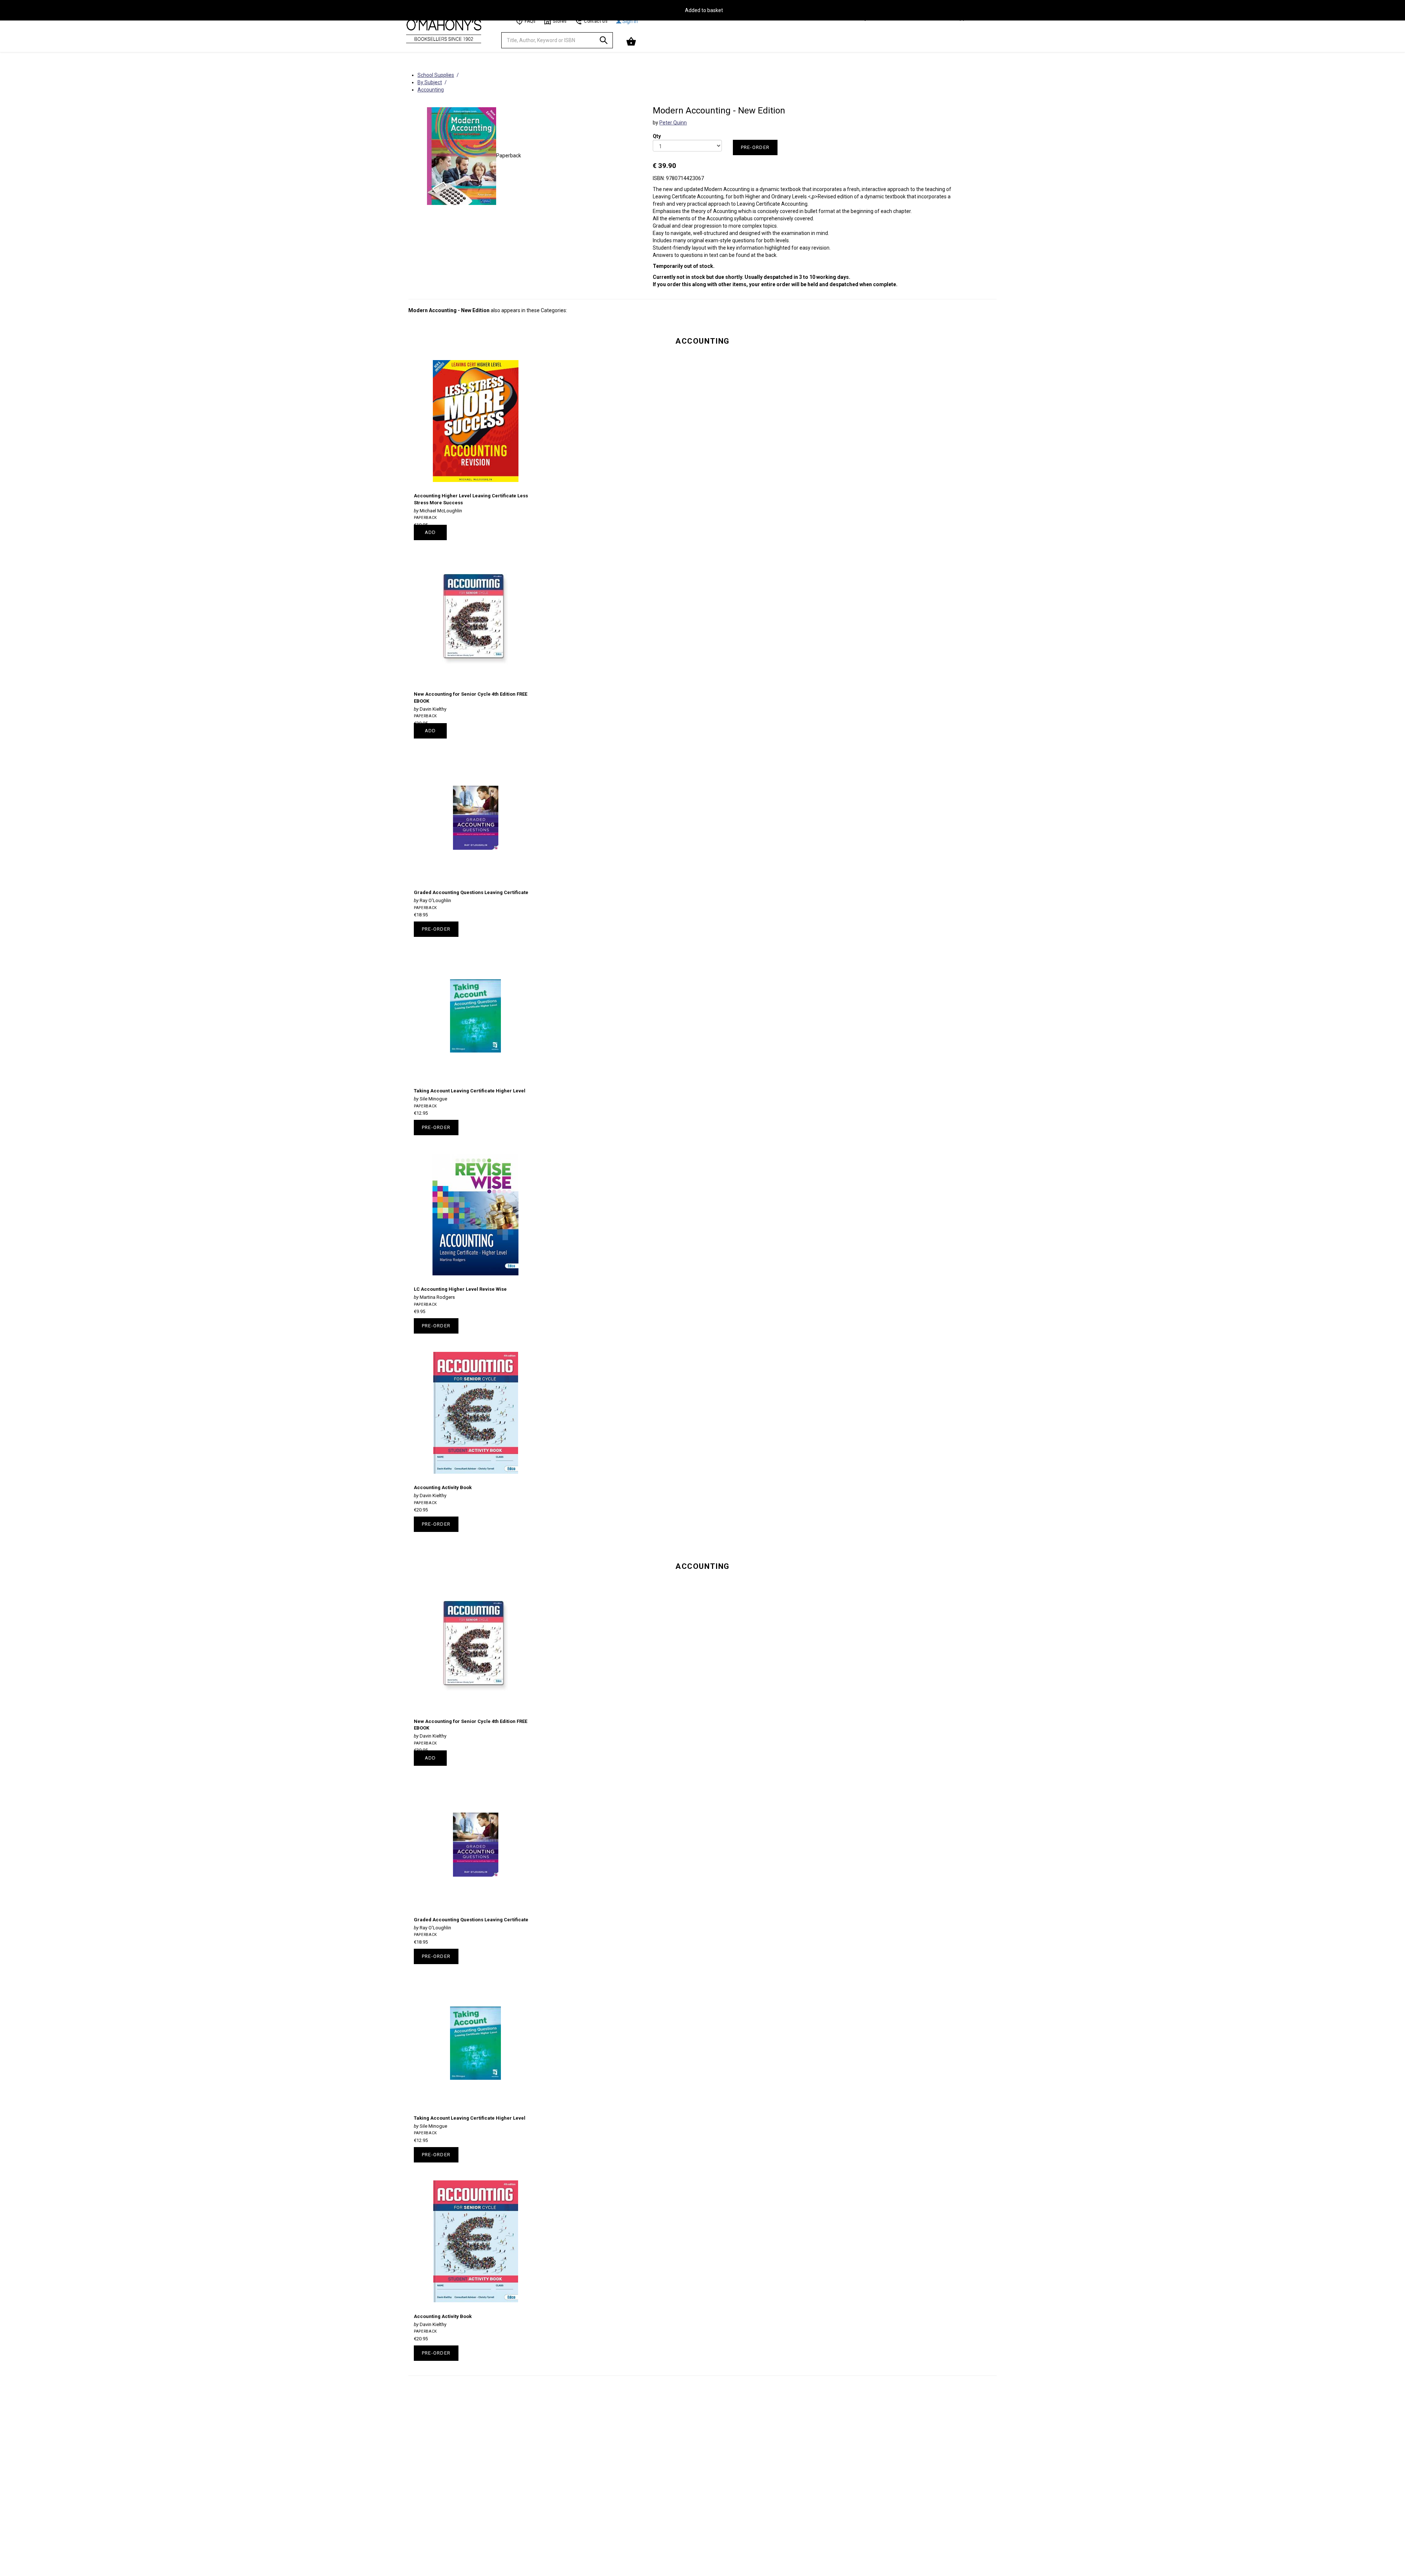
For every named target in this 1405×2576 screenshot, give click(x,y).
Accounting (702, 341)
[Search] (604, 42)
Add (430, 532)
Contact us (596, 21)
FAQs (530, 21)
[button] (632, 42)
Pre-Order (755, 147)
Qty (657, 131)
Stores (560, 21)
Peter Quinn (673, 123)
